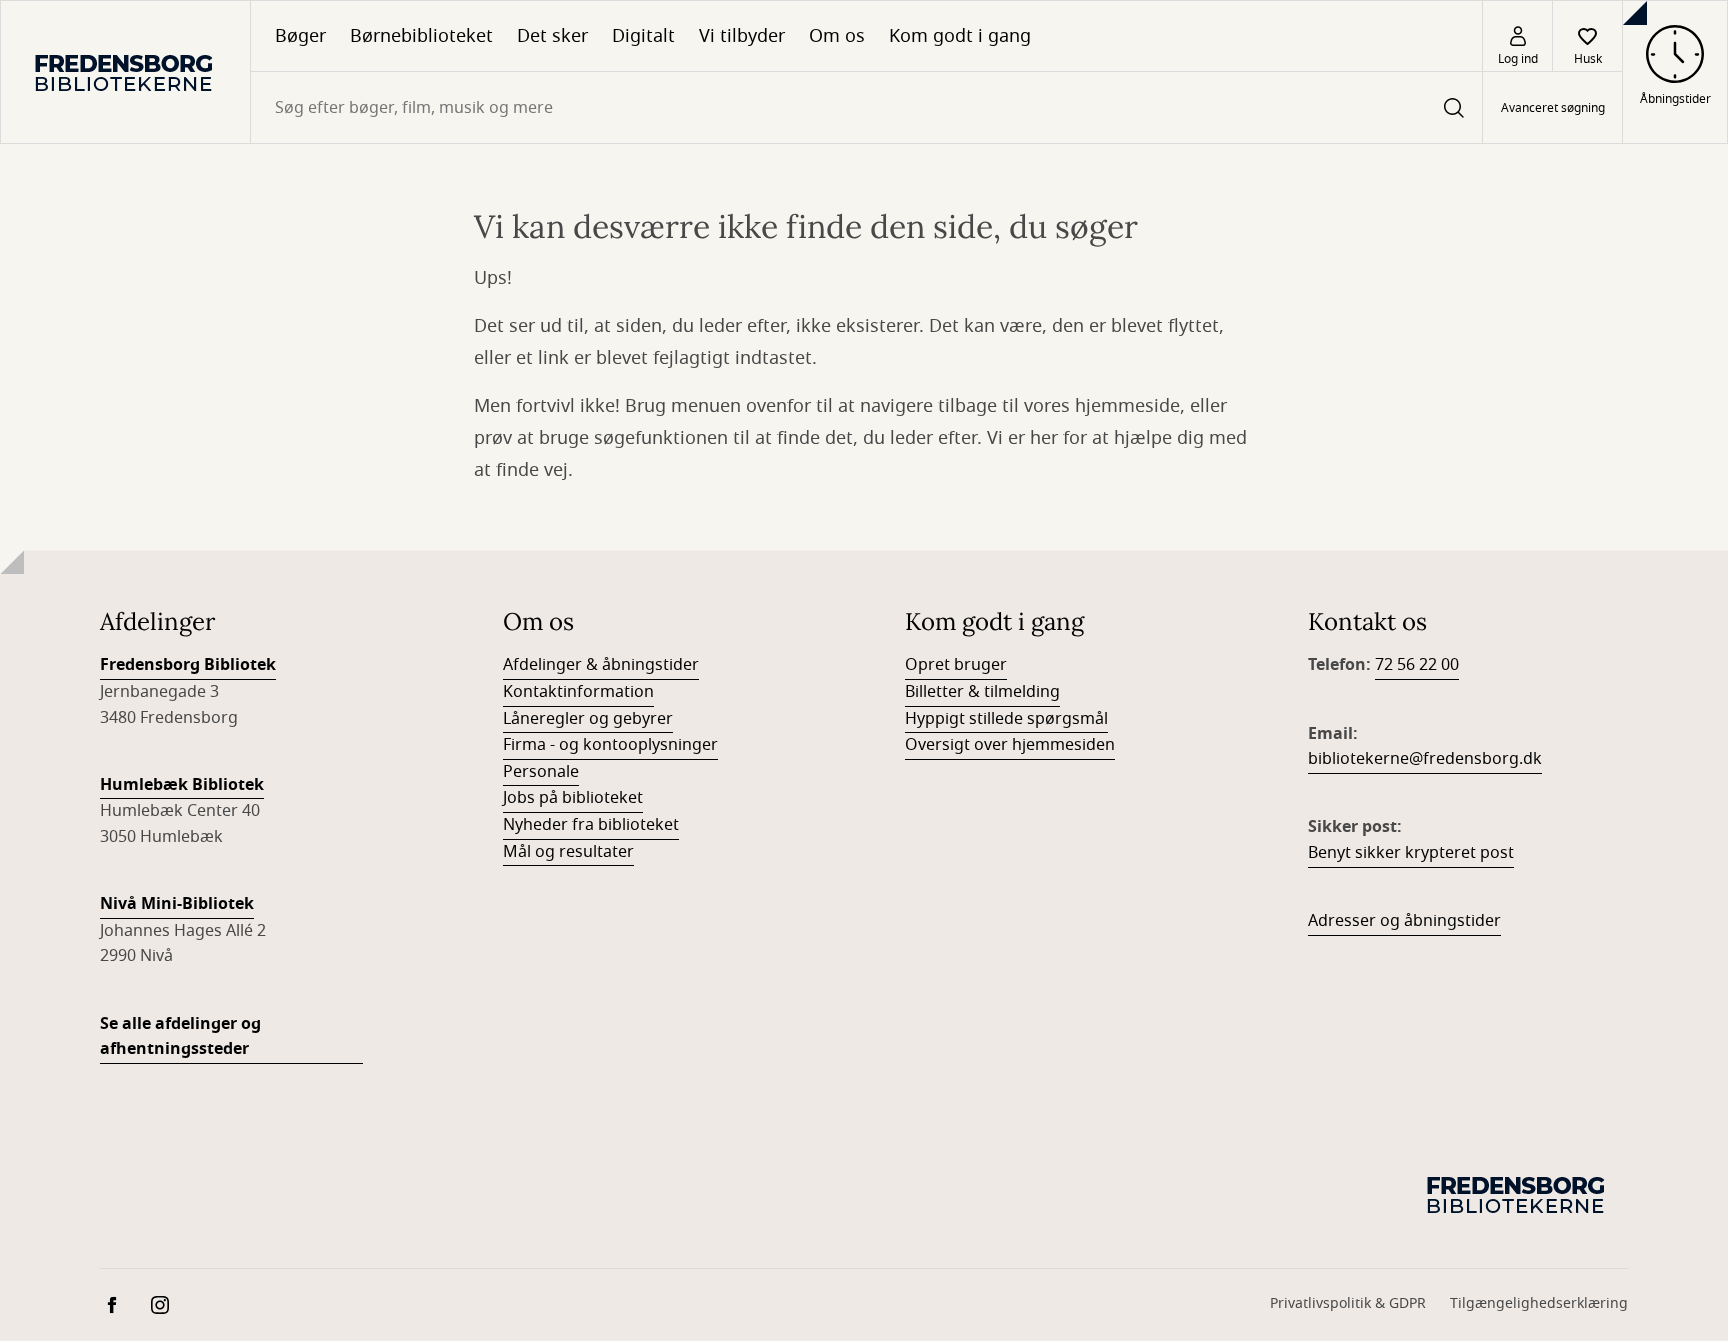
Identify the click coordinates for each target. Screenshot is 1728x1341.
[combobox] (866, 107)
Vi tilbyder (742, 36)
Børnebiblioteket (421, 36)
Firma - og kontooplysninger (610, 745)
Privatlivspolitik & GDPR (1348, 1303)
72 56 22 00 (1417, 665)
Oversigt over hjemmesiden (1010, 745)
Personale (541, 772)
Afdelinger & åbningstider (601, 665)
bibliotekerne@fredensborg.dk (1425, 759)
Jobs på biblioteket (573, 798)
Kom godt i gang (960, 36)
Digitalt (643, 36)
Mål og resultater (568, 852)
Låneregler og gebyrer (588, 719)
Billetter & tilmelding (982, 692)
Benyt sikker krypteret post (1411, 853)
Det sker (552, 36)
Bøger (300, 36)
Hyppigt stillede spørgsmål (1006, 719)
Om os (837, 36)
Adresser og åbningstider (1404, 921)
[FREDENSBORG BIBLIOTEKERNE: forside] (125, 72)
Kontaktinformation (578, 692)
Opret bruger (956, 665)
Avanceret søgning (1553, 108)
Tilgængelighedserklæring (1539, 1303)
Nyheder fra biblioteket (591, 825)
